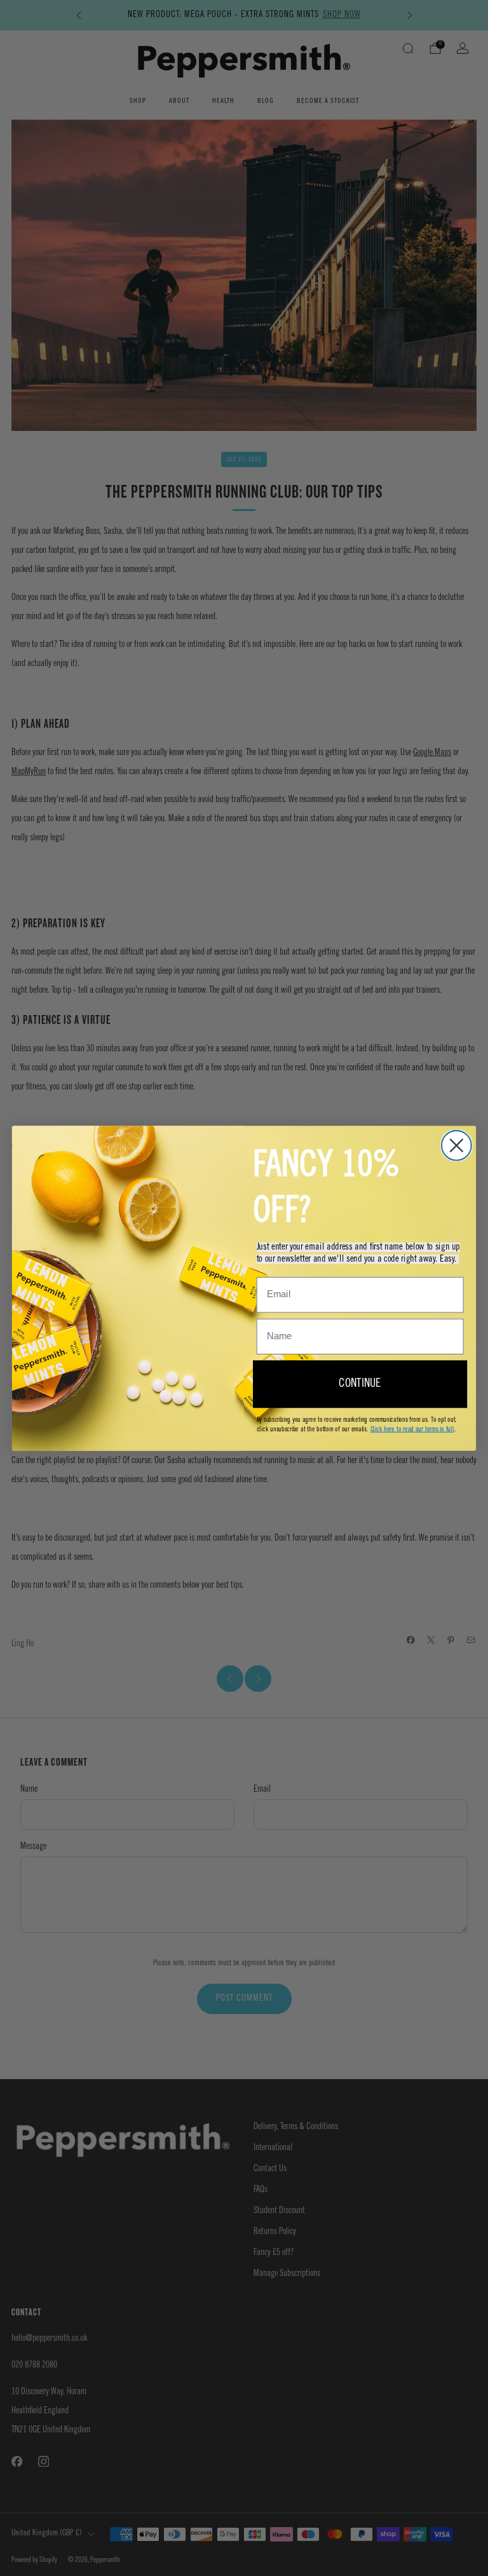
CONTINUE (360, 1384)
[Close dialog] (457, 1145)
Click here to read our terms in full (412, 1428)
